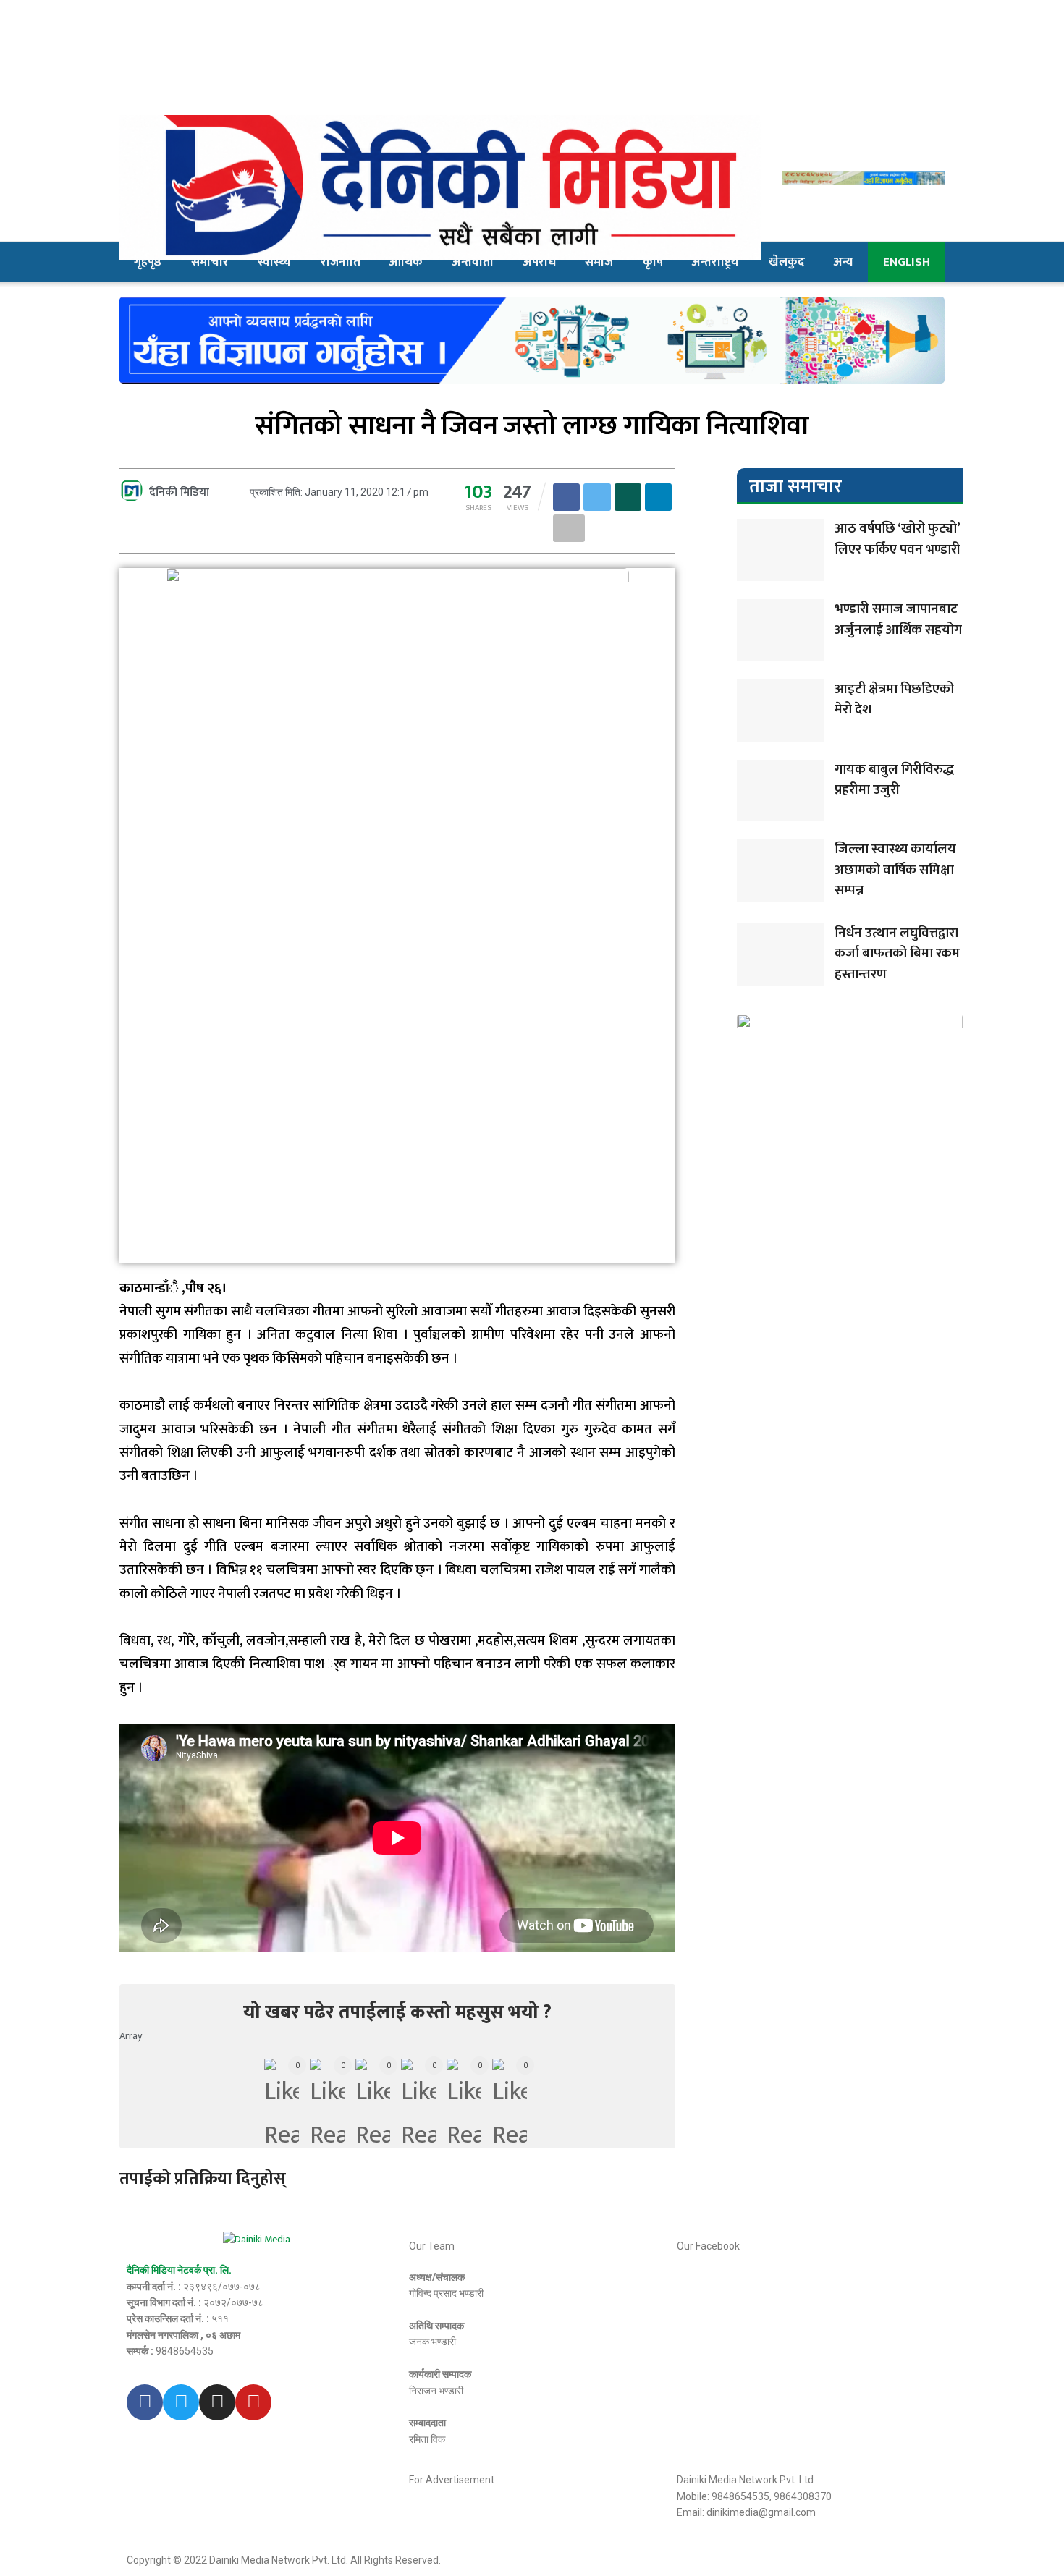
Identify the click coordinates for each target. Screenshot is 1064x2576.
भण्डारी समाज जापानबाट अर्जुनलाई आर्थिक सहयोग (898, 619)
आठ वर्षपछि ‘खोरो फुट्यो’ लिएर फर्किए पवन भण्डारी (898, 539)
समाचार (210, 262)
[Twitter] (181, 2402)
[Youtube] (253, 2402)
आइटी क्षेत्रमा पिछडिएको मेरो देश (894, 700)
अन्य (844, 262)
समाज (599, 262)
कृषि (653, 262)
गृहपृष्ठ (148, 262)
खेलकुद (787, 262)
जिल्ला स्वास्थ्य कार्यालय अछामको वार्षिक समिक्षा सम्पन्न (895, 870)
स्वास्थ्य (274, 262)
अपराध (540, 262)
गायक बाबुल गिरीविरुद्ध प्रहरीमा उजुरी (894, 780)
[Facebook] (145, 2402)
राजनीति (341, 262)
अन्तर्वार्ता (473, 262)
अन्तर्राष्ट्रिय (715, 262)
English (907, 262)
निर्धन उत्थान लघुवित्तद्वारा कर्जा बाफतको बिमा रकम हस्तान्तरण (897, 954)
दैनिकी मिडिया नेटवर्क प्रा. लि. (179, 2270)
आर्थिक (406, 262)
